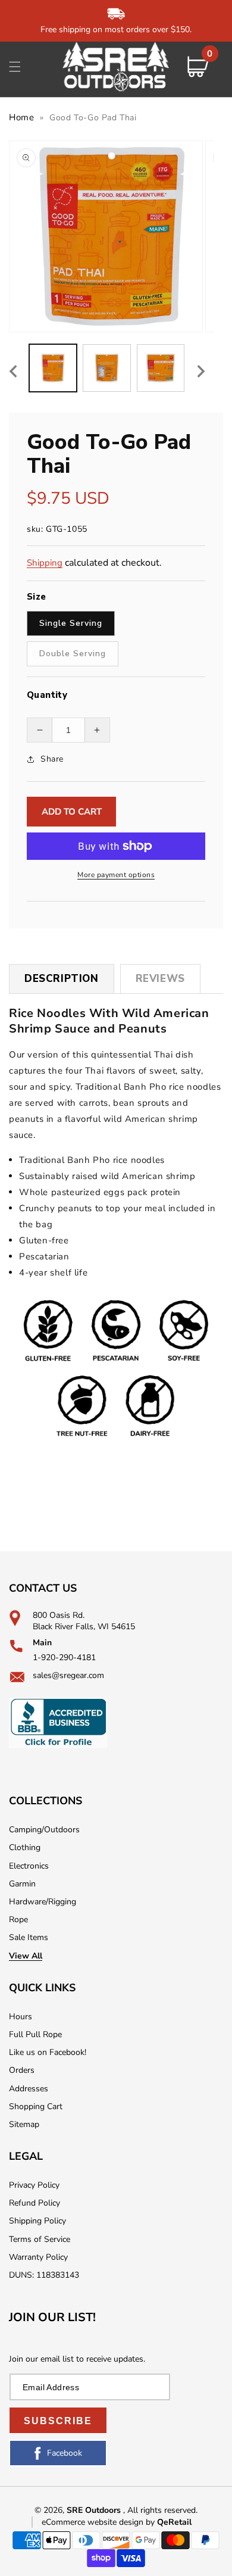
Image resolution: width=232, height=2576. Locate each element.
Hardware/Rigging (43, 1902)
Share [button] (52, 759)
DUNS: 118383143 (44, 2275)
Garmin (22, 1884)
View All (26, 1956)
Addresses (29, 2089)
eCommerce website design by (99, 2522)
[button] (15, 67)
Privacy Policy (34, 2185)
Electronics (29, 1866)
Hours (21, 2017)
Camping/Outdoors (44, 1830)
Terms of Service (40, 2239)
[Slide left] (13, 371)
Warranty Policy (38, 2257)
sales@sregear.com (68, 1675)
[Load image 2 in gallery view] (106, 368)
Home (21, 117)
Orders (22, 2070)
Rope (18, 1919)
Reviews (160, 979)
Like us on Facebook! (48, 2052)
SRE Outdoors (94, 2510)
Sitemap (24, 2124)
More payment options (116, 875)
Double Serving (73, 654)
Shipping (45, 563)
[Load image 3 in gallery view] (161, 368)
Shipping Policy (37, 2221)
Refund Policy (35, 2203)
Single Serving (71, 623)
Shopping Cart (36, 2106)
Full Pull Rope (35, 2034)
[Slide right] (201, 371)
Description (62, 979)
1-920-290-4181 (64, 1657)
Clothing (25, 1847)
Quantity (47, 695)
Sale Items (29, 1937)
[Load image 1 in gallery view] (53, 368)
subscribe (58, 2421)
